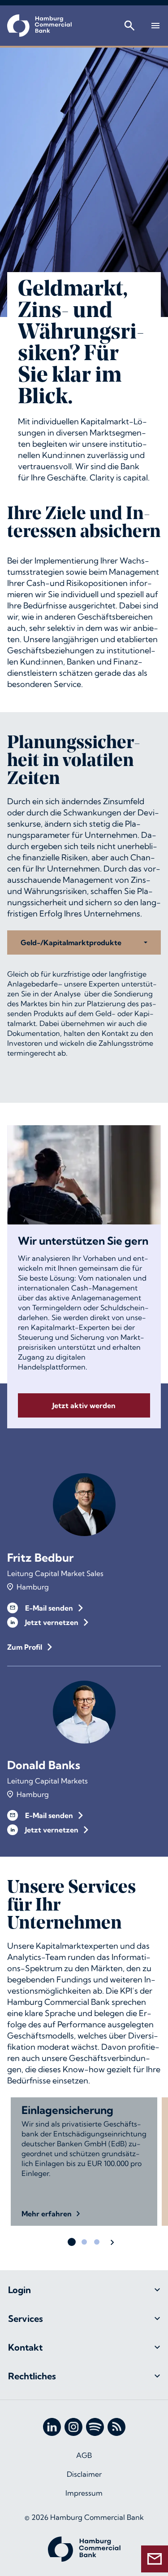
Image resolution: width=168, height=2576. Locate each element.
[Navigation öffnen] (155, 26)
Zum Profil (25, 1647)
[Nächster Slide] (112, 2242)
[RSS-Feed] (116, 2427)
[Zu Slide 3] (97, 2242)
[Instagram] (73, 2427)
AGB (84, 2455)
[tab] (84, 2290)
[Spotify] (95, 2427)
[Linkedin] (52, 2427)
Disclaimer (84, 2474)
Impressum (84, 2493)
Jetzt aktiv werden (84, 1405)
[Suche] (129, 26)
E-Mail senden (49, 1608)
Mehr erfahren (47, 2214)
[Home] (39, 26)
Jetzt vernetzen (52, 1622)
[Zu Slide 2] (84, 2242)
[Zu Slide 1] (72, 2242)
